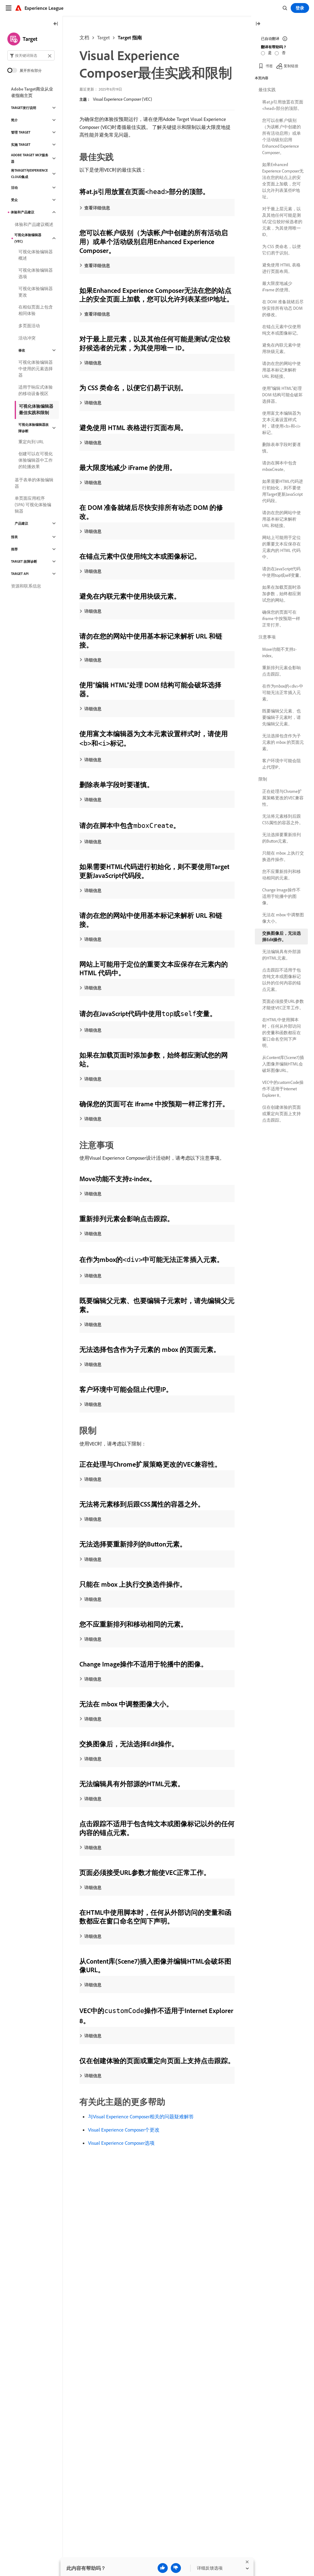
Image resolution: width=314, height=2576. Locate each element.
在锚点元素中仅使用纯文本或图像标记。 (281, 330)
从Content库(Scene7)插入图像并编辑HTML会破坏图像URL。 (283, 1064)
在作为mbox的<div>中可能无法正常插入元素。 (283, 692)
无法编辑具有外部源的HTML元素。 (281, 955)
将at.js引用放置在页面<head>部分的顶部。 (283, 105)
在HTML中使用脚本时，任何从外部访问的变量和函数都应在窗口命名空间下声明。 (281, 1033)
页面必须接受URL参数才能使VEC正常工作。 (283, 1005)
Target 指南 (130, 37)
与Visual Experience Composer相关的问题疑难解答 (141, 2116)
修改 (22, 350)
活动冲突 (27, 338)
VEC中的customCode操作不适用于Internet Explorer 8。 (283, 1089)
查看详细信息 (97, 208)
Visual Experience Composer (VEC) (123, 99)
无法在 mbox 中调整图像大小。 (283, 918)
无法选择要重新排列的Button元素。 (281, 838)
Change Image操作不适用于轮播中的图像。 (281, 896)
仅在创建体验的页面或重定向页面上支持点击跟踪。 (281, 1114)
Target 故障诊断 (24, 561)
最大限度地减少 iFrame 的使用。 (277, 287)
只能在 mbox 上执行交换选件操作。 (283, 856)
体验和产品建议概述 (34, 224)
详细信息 (93, 363)
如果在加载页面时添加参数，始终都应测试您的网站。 (281, 594)
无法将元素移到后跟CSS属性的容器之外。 (283, 819)
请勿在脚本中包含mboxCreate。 (279, 466)
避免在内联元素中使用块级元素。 (281, 348)
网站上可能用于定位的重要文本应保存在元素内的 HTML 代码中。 (281, 547)
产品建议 (21, 523)
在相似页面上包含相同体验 (36, 310)
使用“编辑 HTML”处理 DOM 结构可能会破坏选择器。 (282, 395)
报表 (14, 537)
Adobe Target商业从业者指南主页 (32, 92)
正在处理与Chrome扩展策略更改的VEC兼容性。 (283, 798)
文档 (84, 37)
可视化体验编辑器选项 (36, 273)
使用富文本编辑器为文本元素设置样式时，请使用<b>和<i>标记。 (281, 423)
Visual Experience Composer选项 (121, 2143)
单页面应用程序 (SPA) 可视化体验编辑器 (33, 505)
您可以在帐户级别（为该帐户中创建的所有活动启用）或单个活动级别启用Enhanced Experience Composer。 (281, 136)
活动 (14, 188)
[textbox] (31, 55)
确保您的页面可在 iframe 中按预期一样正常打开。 (281, 619)
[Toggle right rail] (258, 24)
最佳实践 (267, 90)
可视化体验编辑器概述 (36, 255)
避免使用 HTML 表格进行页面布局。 (281, 268)
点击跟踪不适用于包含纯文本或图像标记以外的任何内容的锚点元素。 (281, 980)
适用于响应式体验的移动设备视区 (36, 390)
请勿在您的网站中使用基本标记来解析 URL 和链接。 (281, 370)
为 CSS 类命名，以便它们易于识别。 (281, 250)
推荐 (14, 549)
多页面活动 (29, 326)
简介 (14, 120)
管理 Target (21, 132)
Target (103, 37)
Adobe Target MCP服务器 (30, 158)
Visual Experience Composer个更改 (124, 2130)
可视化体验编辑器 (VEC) (28, 238)
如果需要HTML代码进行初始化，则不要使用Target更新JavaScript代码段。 (283, 491)
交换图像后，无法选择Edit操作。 (281, 936)
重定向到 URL (31, 442)
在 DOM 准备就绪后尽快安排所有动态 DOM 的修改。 (283, 308)
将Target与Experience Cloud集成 (29, 174)
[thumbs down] (176, 2568)
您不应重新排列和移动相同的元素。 (281, 875)
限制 (263, 779)
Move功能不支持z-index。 (279, 652)
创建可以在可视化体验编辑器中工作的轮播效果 (36, 460)
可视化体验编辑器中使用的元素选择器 (36, 369)
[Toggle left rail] (56, 24)
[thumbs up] (163, 2568)
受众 (14, 200)
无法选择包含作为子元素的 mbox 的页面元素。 (283, 742)
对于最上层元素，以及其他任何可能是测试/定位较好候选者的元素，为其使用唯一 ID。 (282, 222)
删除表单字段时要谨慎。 (281, 448)
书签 (269, 66)
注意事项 (267, 637)
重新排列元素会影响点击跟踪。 (281, 671)
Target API (20, 574)
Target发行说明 (24, 108)
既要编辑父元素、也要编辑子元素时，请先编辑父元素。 (281, 717)
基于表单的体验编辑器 (34, 483)
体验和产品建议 (23, 212)
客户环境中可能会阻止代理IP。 (281, 764)
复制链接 (291, 66)
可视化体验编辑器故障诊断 (34, 428)
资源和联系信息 (26, 586)
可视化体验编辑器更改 (36, 292)
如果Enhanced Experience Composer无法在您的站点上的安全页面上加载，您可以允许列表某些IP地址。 (283, 181)
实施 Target (21, 145)
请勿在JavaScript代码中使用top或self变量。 (283, 572)
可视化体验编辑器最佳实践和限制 (36, 409)
